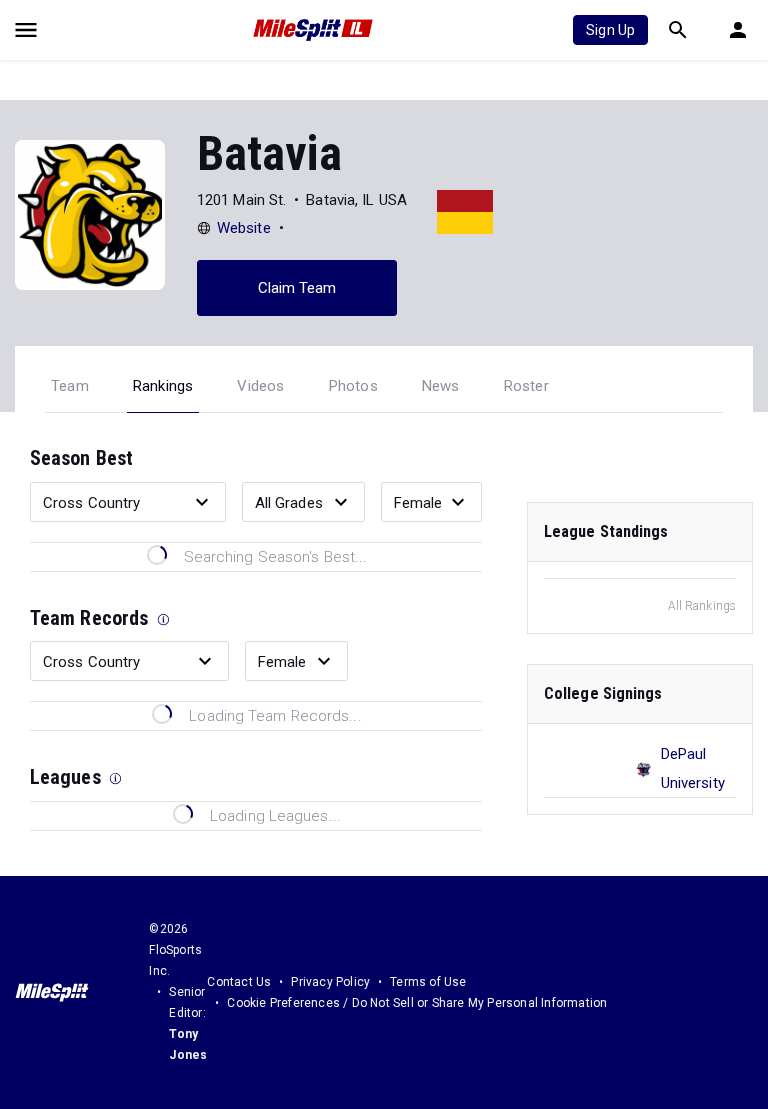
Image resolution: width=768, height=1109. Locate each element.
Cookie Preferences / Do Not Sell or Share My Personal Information (417, 1003)
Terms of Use (428, 982)
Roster (526, 386)
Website (244, 228)
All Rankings (702, 606)
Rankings (163, 386)
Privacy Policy (330, 982)
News (441, 386)
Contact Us (239, 982)
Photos (353, 386)
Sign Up (610, 30)
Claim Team (297, 288)
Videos (260, 386)
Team (70, 386)
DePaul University (693, 768)
